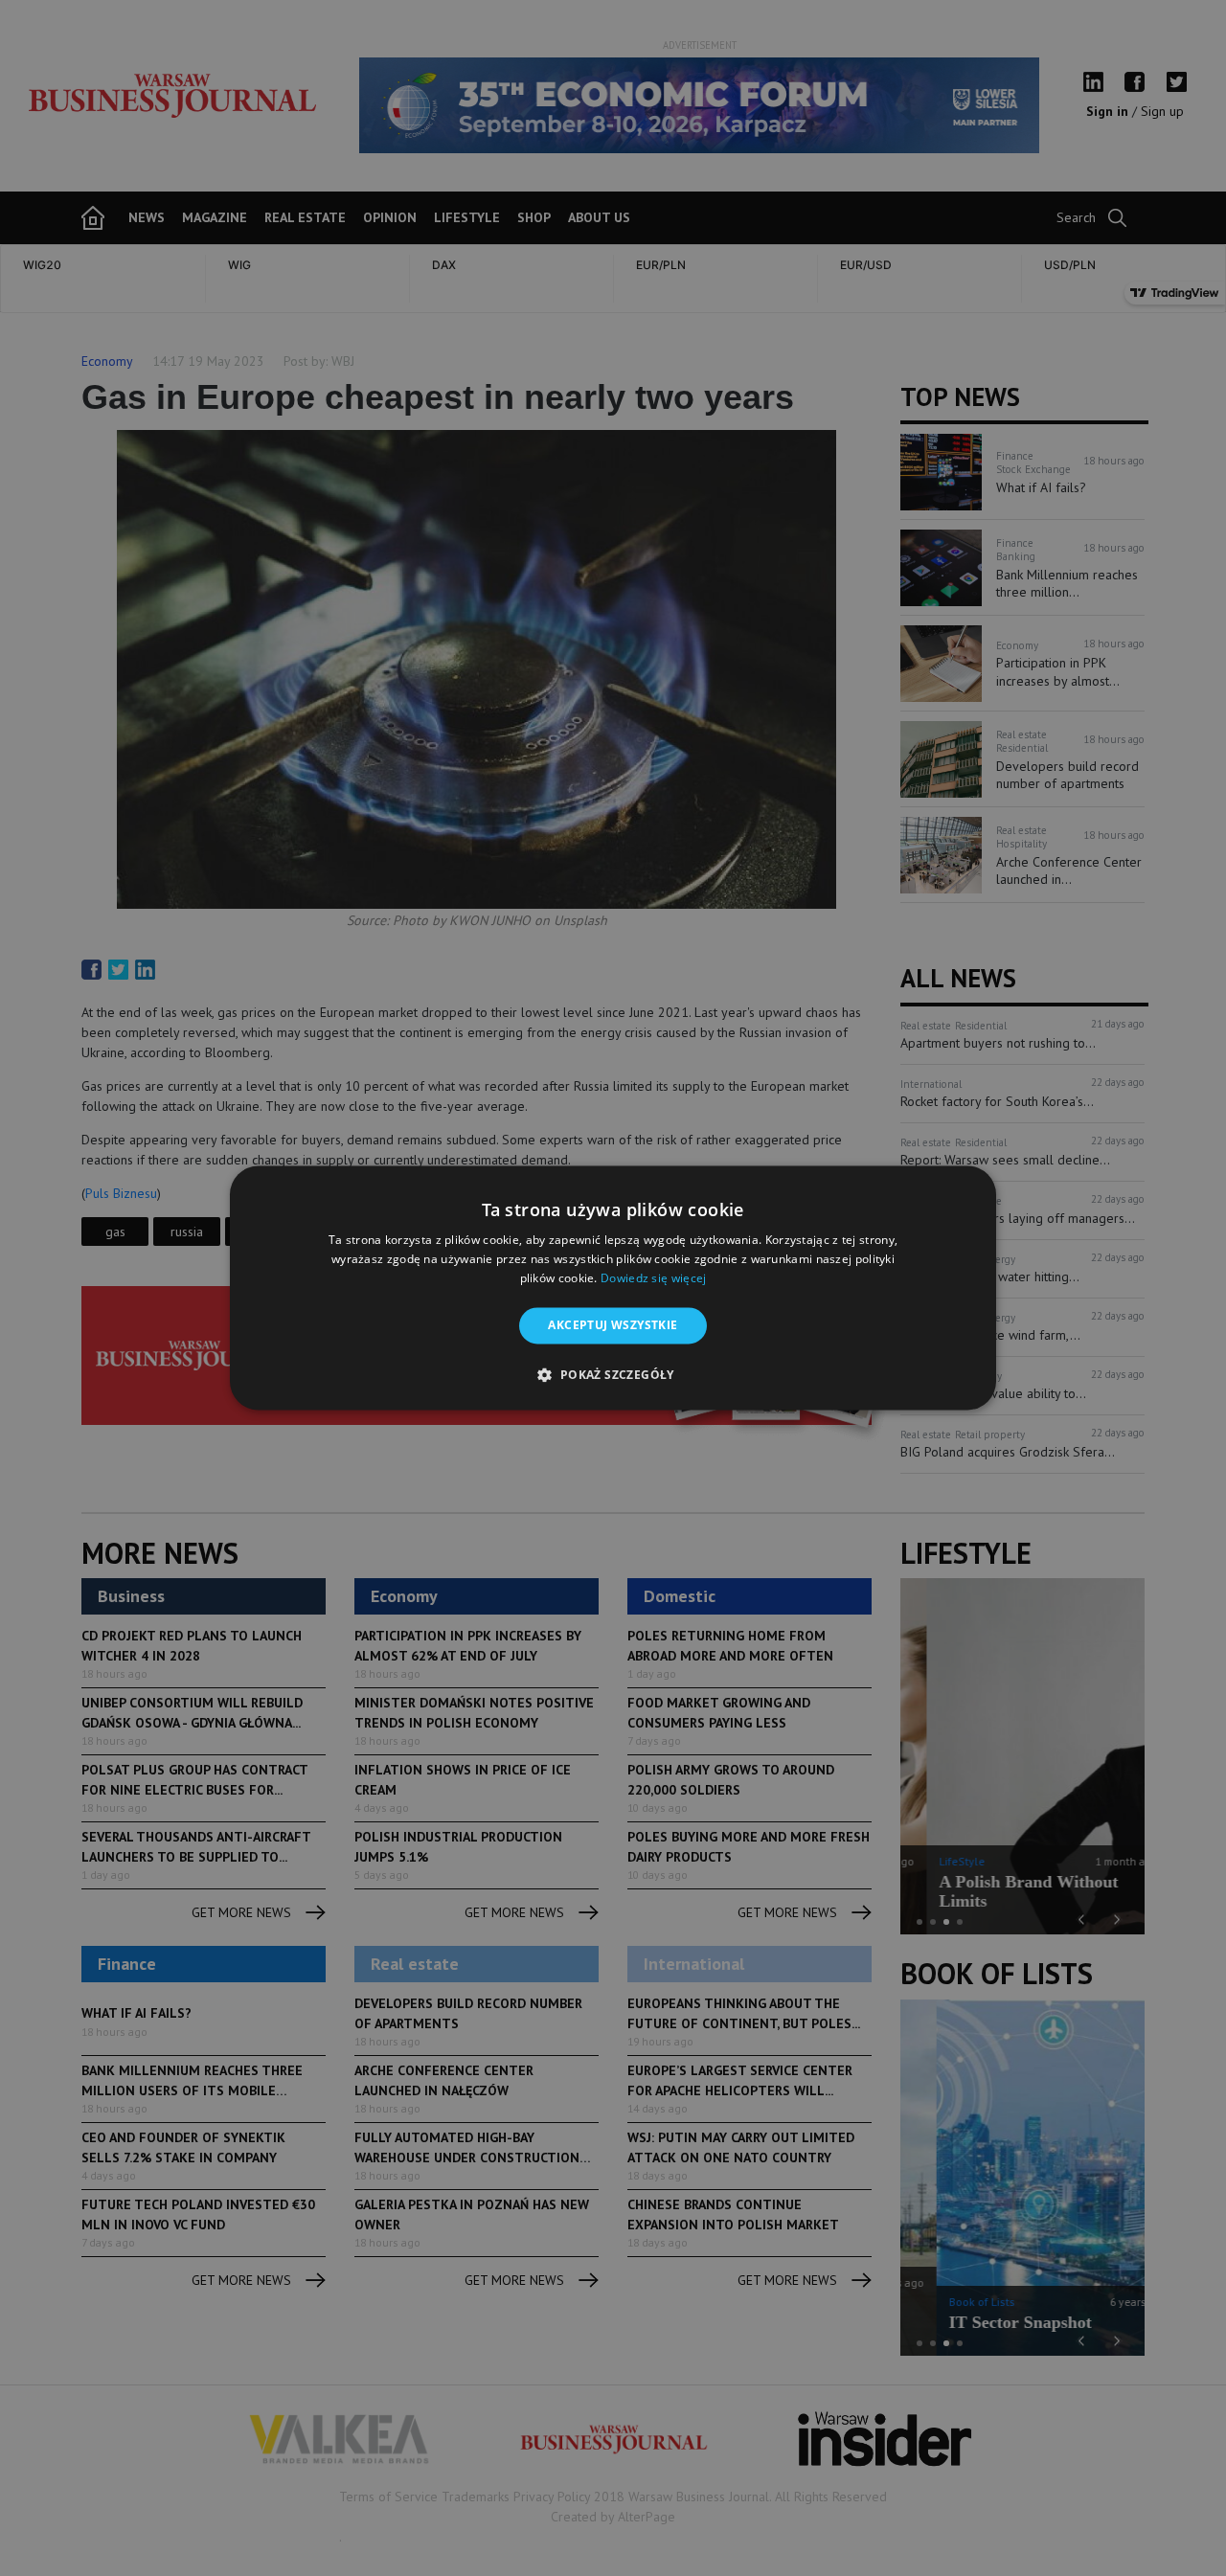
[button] (613, 1375)
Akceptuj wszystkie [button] (613, 1325)
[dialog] (613, 1288)
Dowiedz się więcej (653, 1278)
